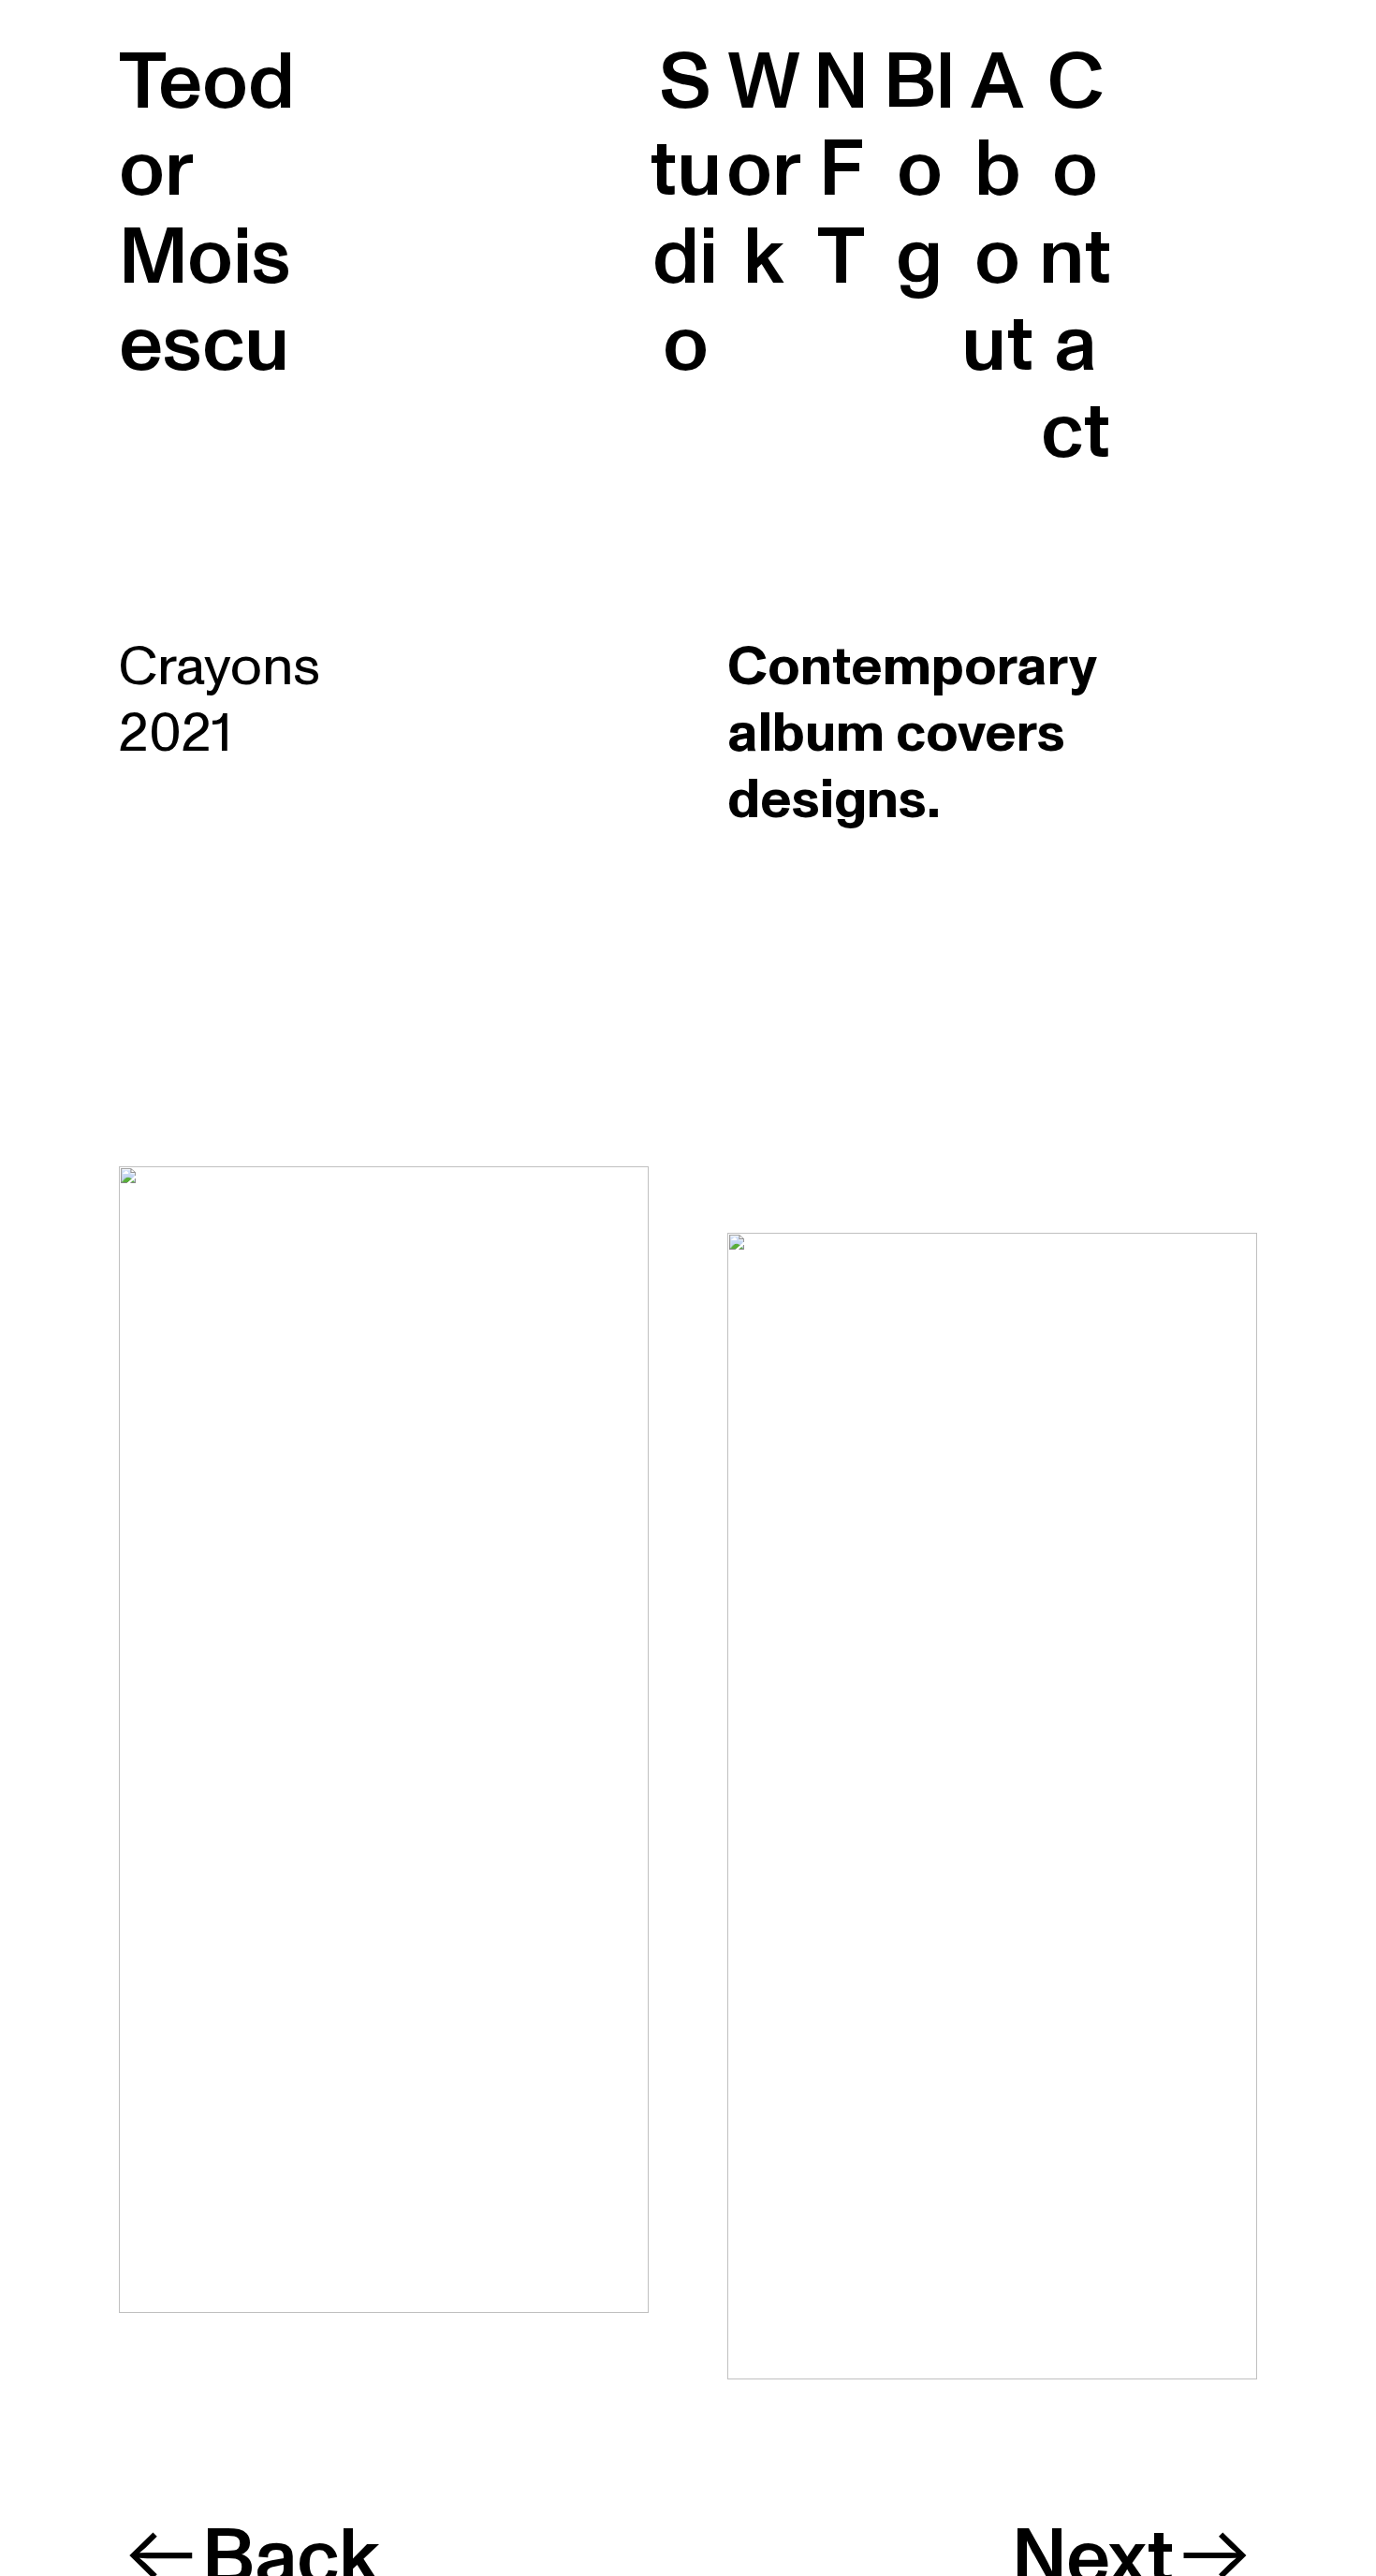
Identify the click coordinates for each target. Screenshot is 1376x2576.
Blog (919, 170)
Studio (686, 213)
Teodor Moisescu (207, 213)
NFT (841, 170)
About (997, 213)
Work (764, 170)
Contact (1075, 257)
